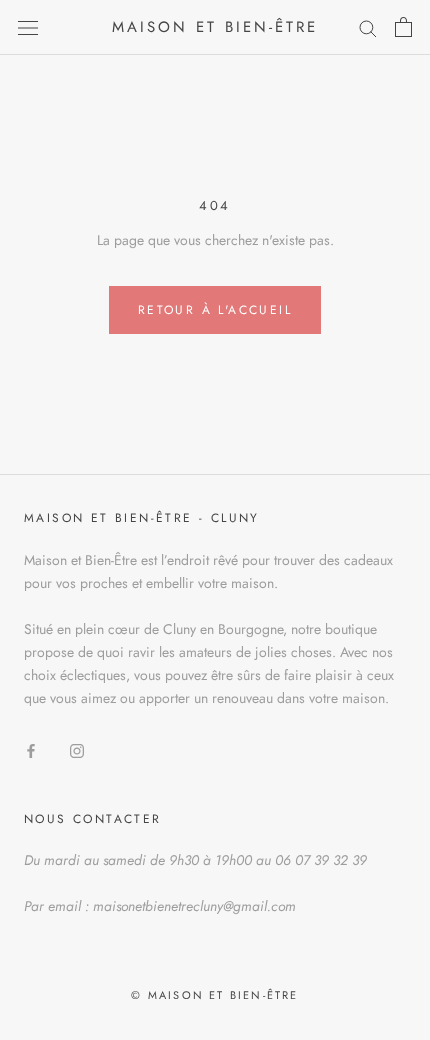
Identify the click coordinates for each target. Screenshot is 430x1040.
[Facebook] (31, 749)
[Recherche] (368, 27)
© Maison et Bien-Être (214, 995)
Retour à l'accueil (215, 310)
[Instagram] (77, 749)
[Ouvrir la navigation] (28, 27)
